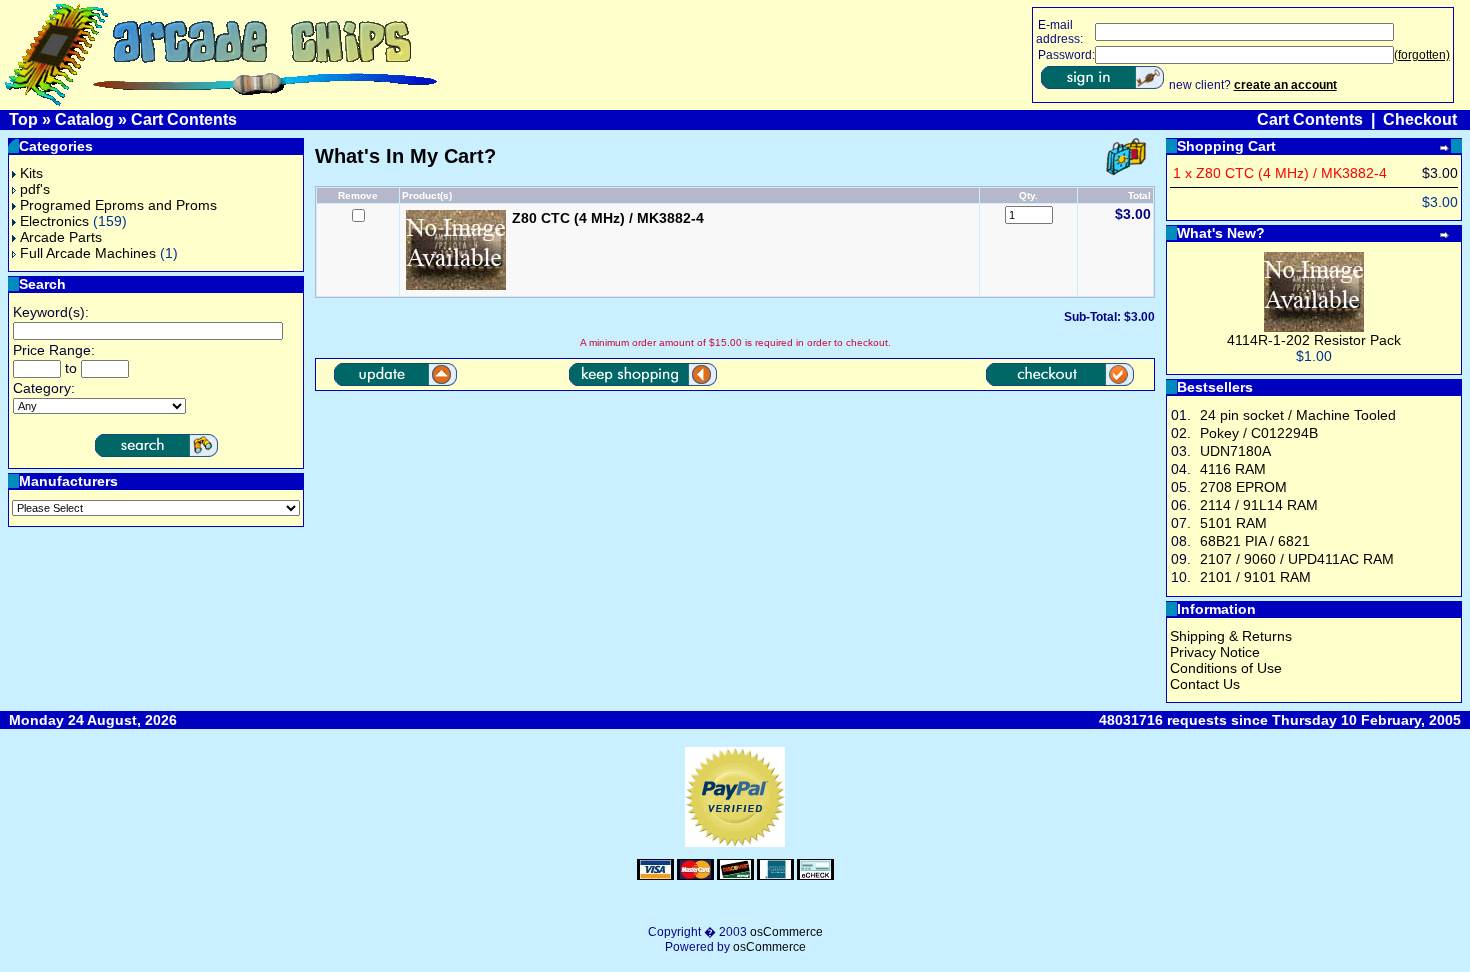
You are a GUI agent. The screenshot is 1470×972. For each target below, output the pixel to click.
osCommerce (786, 932)
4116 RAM (1233, 469)
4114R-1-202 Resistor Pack (1314, 340)
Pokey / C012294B (1259, 433)
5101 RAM (1233, 523)
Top (23, 119)
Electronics (54, 221)
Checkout (1420, 119)
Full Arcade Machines (88, 253)
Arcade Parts (61, 237)
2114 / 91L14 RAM (1259, 505)
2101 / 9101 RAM (1255, 577)
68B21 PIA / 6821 (1255, 541)
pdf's (35, 189)
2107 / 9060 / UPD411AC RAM (1297, 559)
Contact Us (1205, 684)
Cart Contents (184, 119)
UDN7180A (1235, 451)
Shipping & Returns (1231, 636)
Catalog (84, 119)
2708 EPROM (1243, 487)
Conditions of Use (1226, 668)
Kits (31, 173)
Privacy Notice (1215, 652)
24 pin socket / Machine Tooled (1298, 415)
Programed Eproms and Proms (118, 205)
